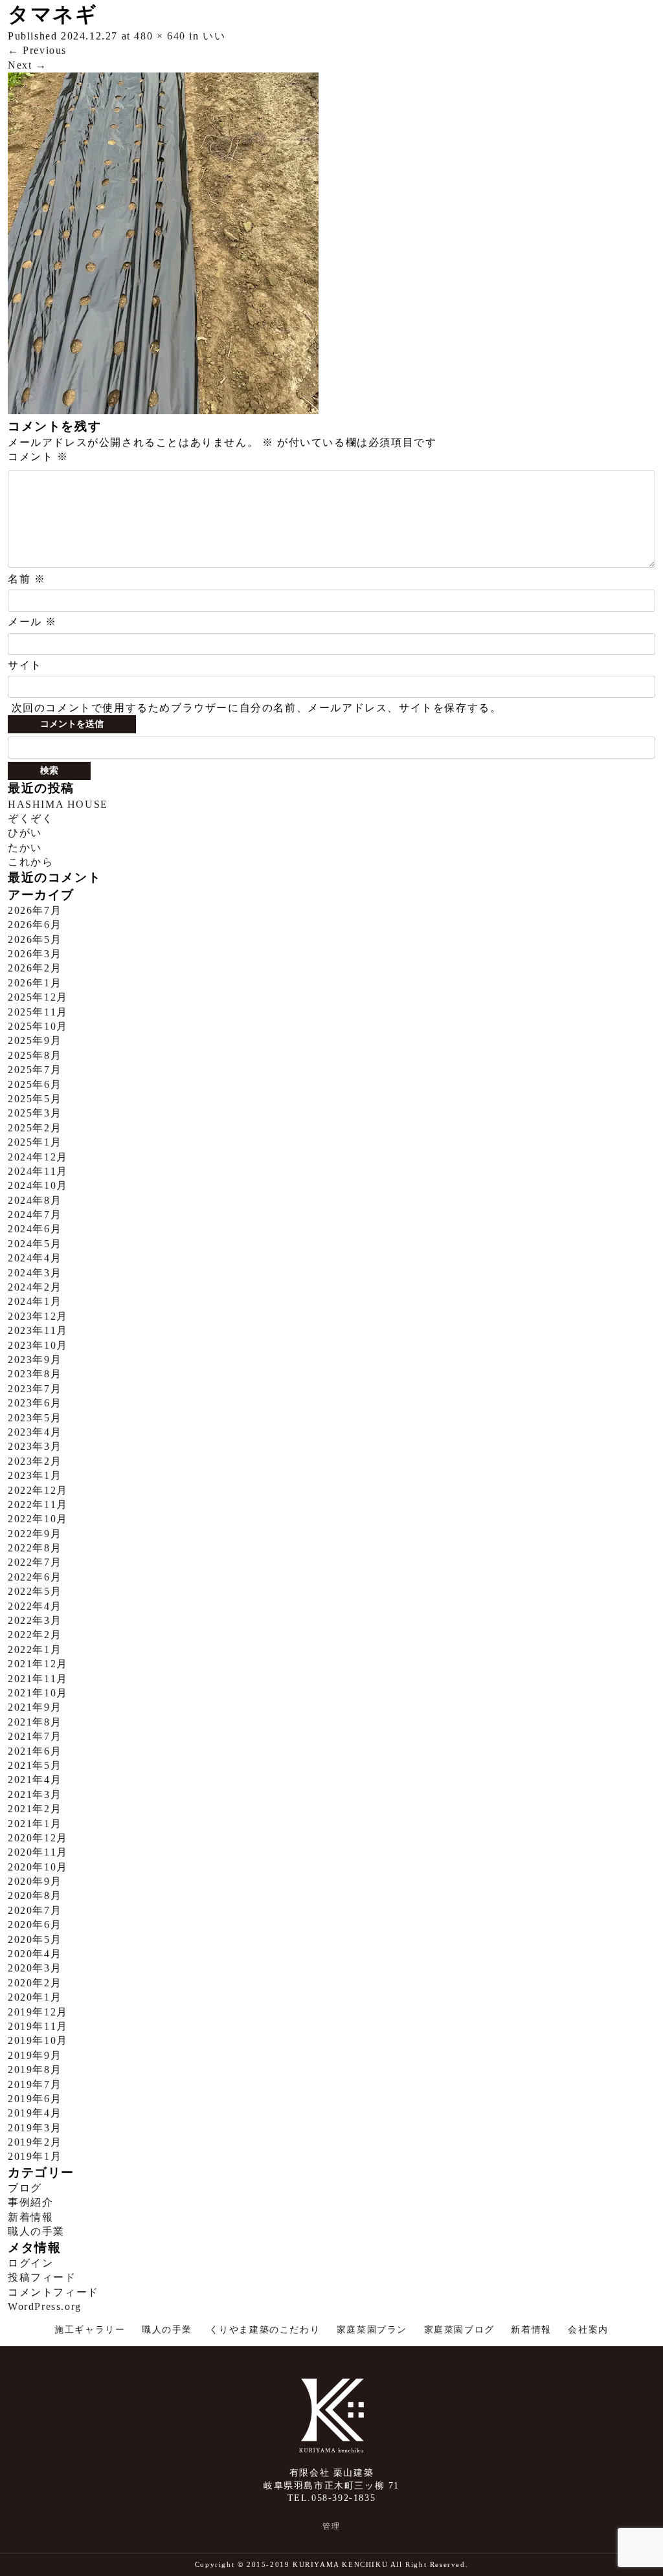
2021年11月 (38, 1679)
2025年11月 (38, 1012)
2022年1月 (35, 1649)
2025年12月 (38, 997)
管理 (331, 2526)
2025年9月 (35, 1040)
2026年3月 (35, 954)
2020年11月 (38, 1852)
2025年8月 (35, 1055)
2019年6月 (35, 2099)
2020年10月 (38, 1867)
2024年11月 (38, 1171)
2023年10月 (38, 1345)
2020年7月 (35, 1910)
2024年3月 (35, 1273)
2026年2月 (35, 968)
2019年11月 (38, 2026)
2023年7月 (35, 1389)
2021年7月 (35, 1736)
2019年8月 (35, 2070)
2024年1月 (35, 1301)
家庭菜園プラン (372, 2330)
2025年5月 (35, 1099)
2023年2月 (35, 1461)
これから (30, 862)
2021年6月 (35, 1751)
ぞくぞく (30, 818)
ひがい (25, 833)
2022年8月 (35, 1548)
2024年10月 (38, 1185)
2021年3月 (35, 1794)
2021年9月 (35, 1707)
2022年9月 (35, 1534)
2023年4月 (35, 1432)
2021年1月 (35, 1824)
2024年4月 (35, 1258)
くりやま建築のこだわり (265, 2330)
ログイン (30, 2263)
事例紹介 (30, 2202)
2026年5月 (35, 939)
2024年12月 (38, 1157)
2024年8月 (35, 1200)
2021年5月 (35, 1765)
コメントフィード (53, 2292)
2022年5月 (35, 1591)
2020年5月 (35, 1939)
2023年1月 (35, 1475)
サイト (25, 665)
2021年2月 (35, 1809)
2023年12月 (38, 1316)
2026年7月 (35, 910)
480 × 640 (160, 36)
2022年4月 (35, 1606)
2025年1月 (35, 1142)
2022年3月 (35, 1620)
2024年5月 (35, 1244)
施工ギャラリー (90, 2330)
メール (32, 622)
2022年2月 (35, 1635)
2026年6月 (35, 925)
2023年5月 (35, 1418)
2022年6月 (35, 1577)
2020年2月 (35, 1983)
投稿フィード (42, 2277)
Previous (37, 50)
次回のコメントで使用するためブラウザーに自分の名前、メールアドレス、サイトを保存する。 (257, 708)
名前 (27, 579)
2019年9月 (35, 2055)
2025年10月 (38, 1026)
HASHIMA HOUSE (58, 804)
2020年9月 (35, 1881)
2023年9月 (35, 1360)
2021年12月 (38, 1664)
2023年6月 (35, 1403)
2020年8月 (35, 1895)
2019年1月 (35, 2156)
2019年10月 (38, 2040)
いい (214, 36)
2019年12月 (38, 2012)
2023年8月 (35, 1374)
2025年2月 (35, 1128)
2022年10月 (38, 1519)
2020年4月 (35, 1954)
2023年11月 (38, 1330)
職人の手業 (36, 2231)
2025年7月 (35, 1070)
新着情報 (30, 2217)
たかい (25, 848)
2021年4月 (35, 1780)
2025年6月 (35, 1084)
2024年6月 (35, 1229)
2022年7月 (35, 1562)
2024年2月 (35, 1287)
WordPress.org (45, 2306)
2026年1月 (35, 983)
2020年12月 (38, 1838)
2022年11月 (38, 1505)
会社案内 (588, 2330)
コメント (38, 457)
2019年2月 (35, 2142)
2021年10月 (38, 1693)
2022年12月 (38, 1490)
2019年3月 (35, 2128)
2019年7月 (35, 2084)
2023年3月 (35, 1446)
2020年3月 (35, 1968)
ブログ (25, 2188)
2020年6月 (35, 1925)
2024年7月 (35, 1215)
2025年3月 (35, 1113)
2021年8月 (35, 1722)
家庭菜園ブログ (459, 2330)
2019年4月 (35, 2113)
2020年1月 (35, 1997)
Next (28, 65)
